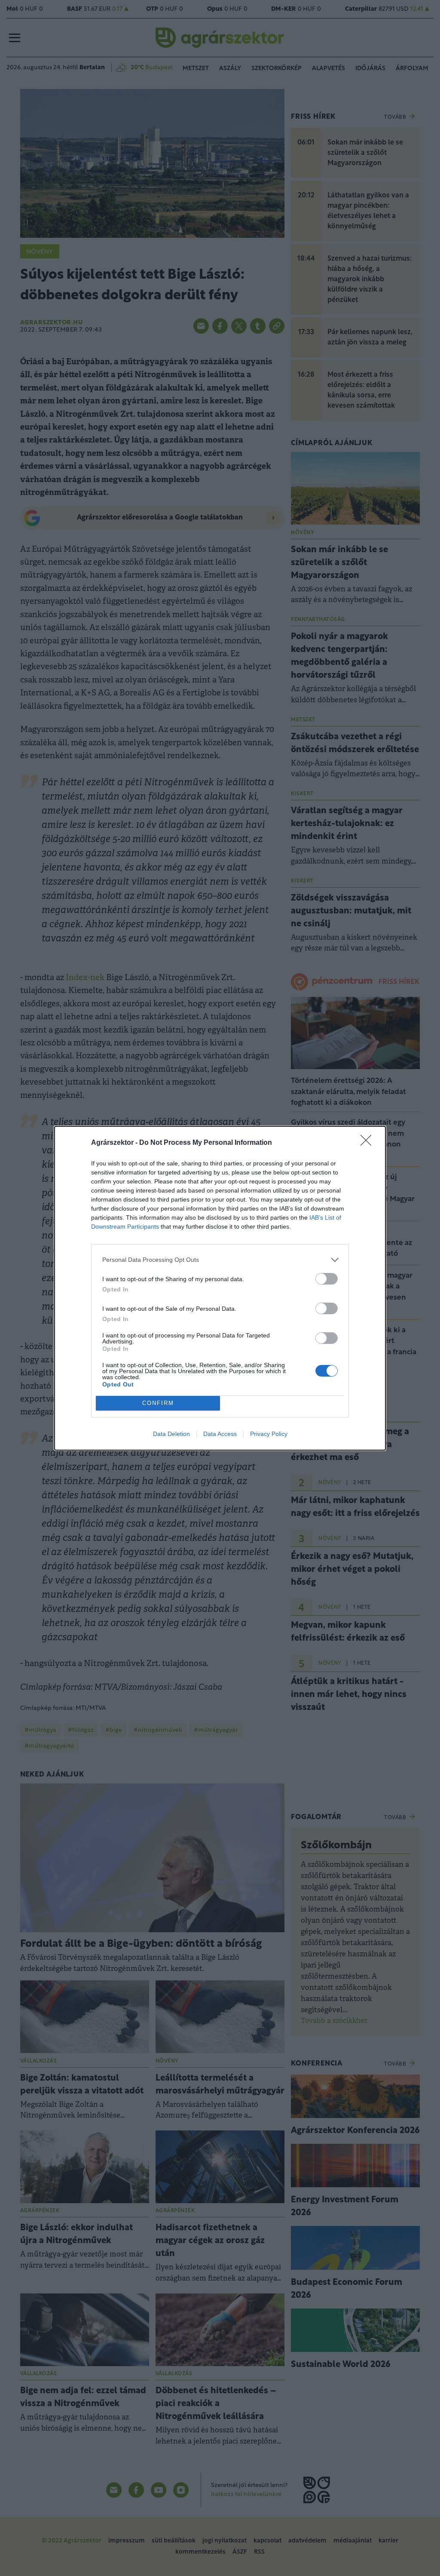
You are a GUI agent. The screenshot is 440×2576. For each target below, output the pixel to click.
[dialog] (220, 1288)
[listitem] (220, 1260)
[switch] (327, 1279)
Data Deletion (171, 1434)
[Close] (369, 1143)
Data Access (220, 1434)
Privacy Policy (269, 1434)
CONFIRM (158, 1403)
